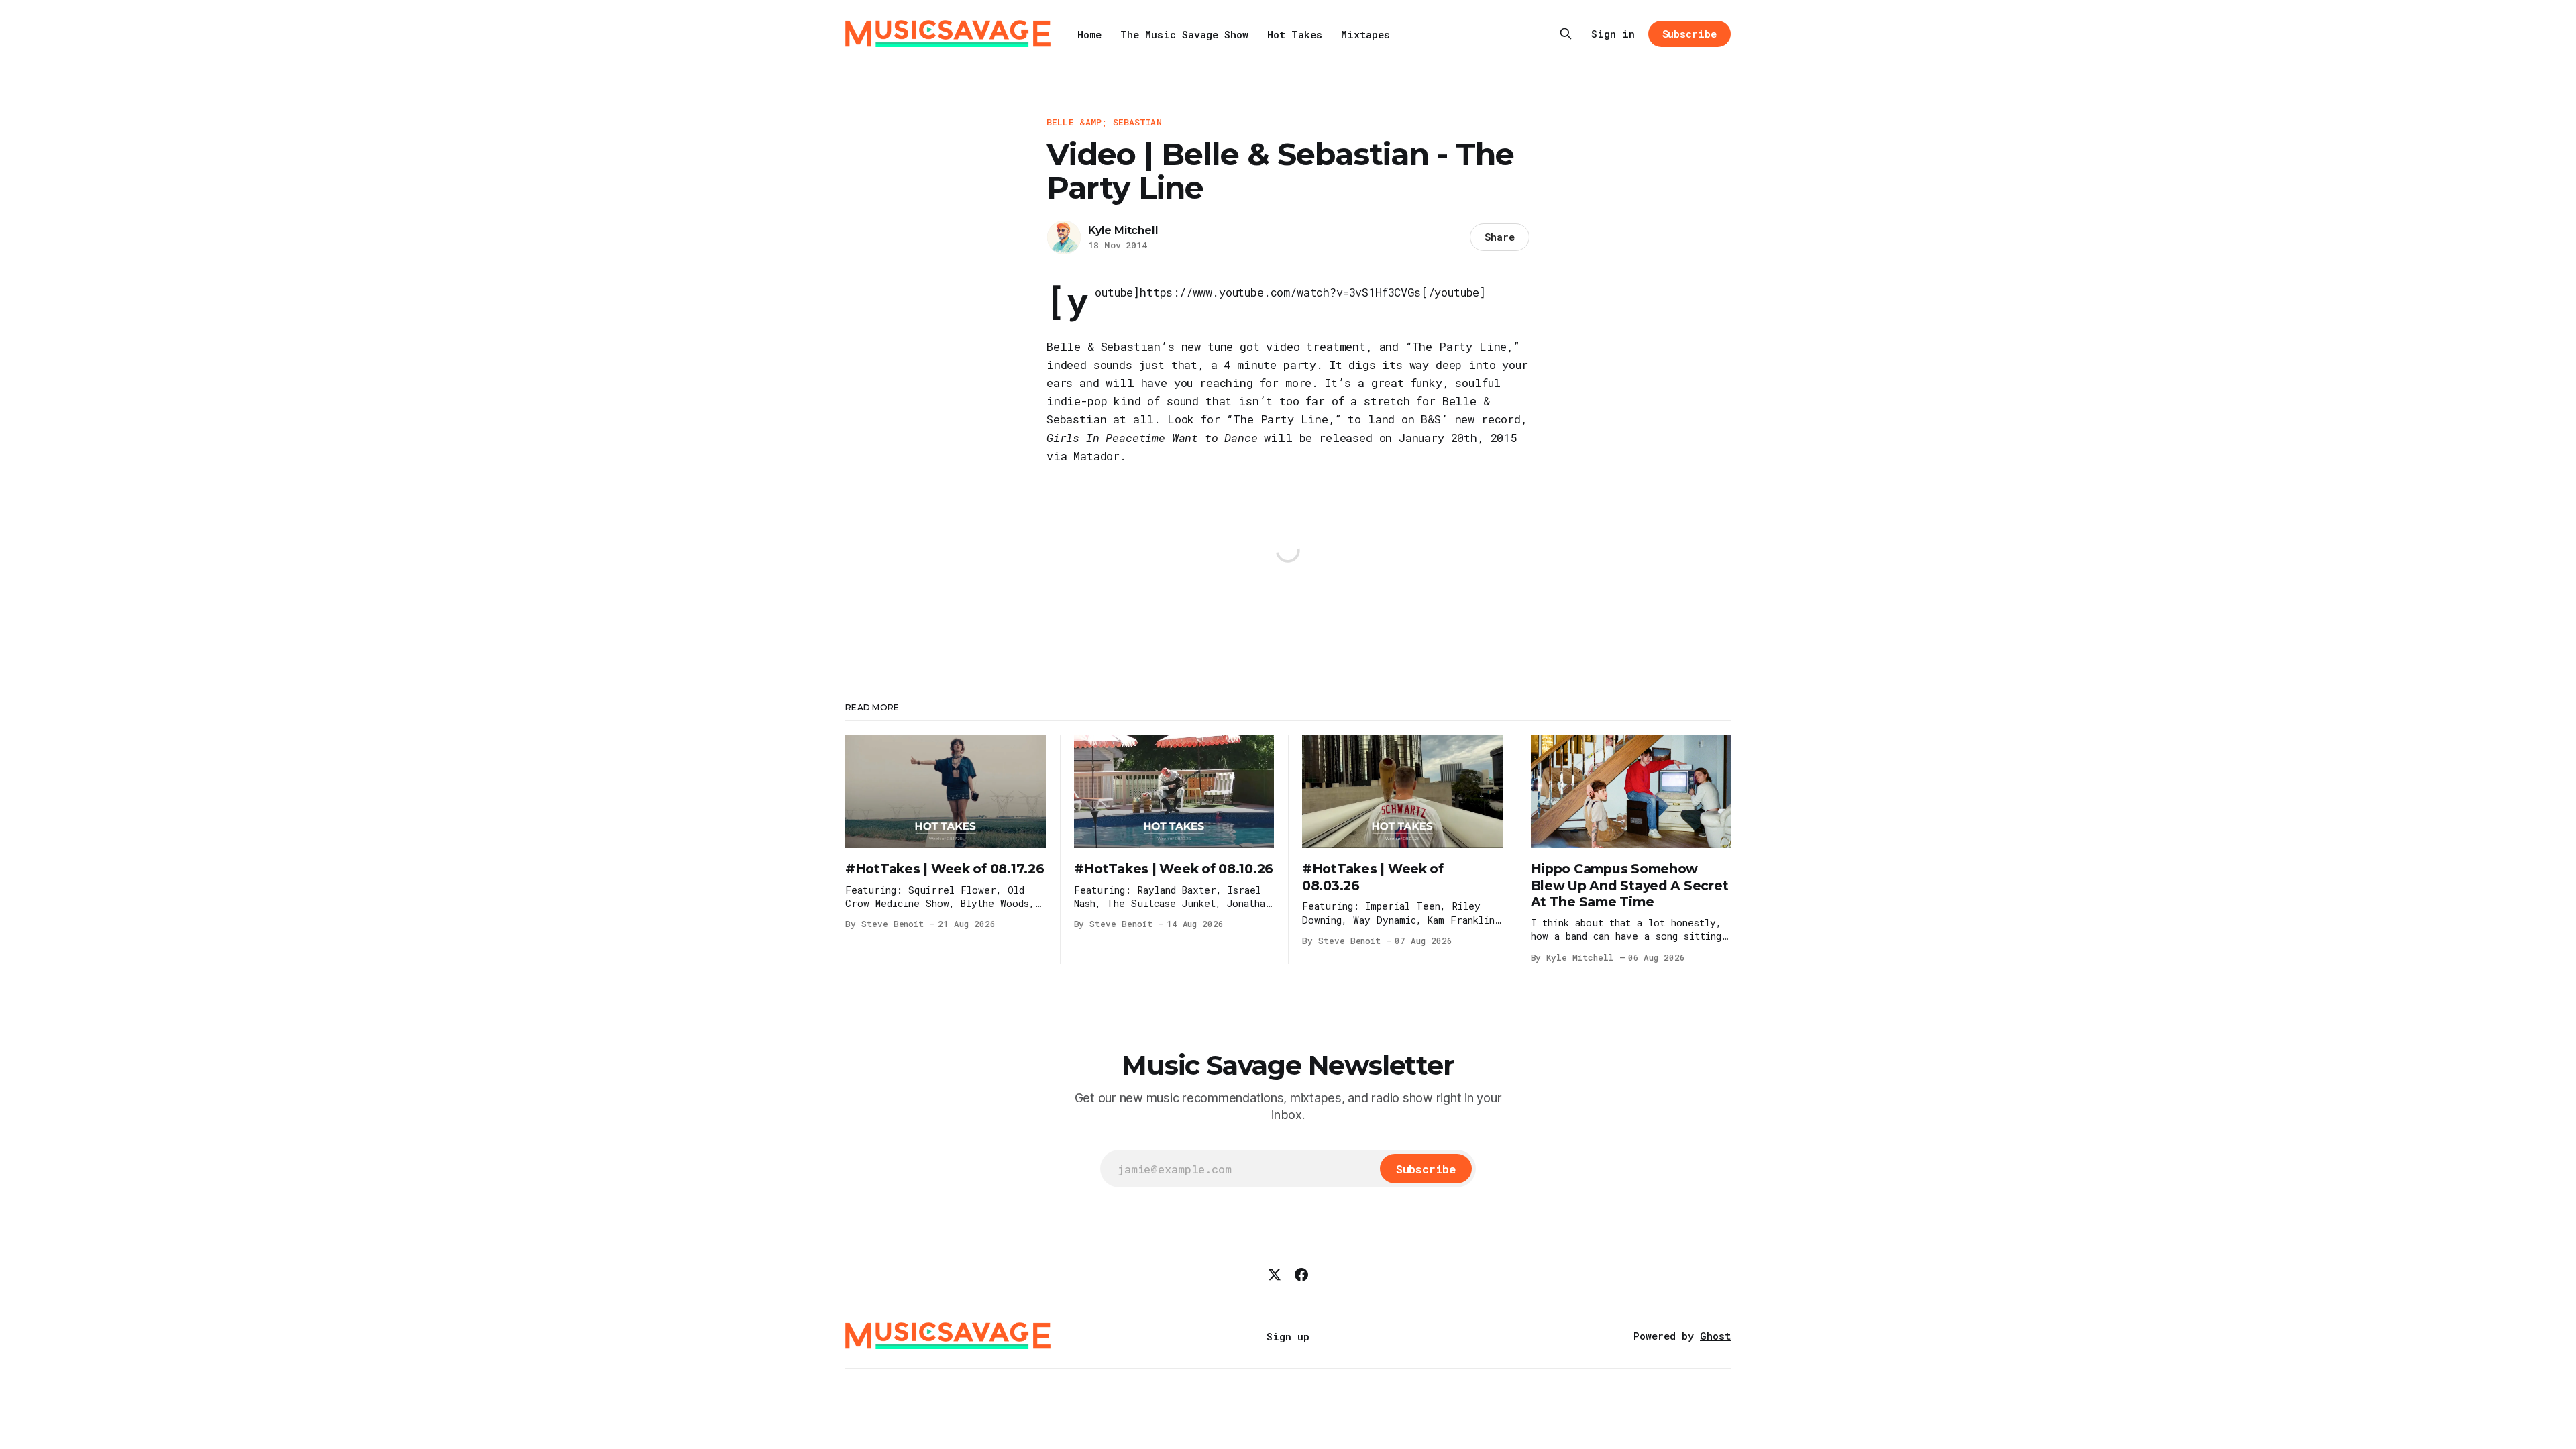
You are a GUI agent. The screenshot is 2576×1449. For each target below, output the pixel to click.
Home (1089, 34)
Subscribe (1689, 34)
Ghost (1715, 1336)
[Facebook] (1301, 1275)
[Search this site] (1566, 34)
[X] (1275, 1275)
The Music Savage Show (1184, 34)
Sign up (1288, 1336)
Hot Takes (1295, 34)
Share (1500, 237)
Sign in (1613, 34)
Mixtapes (1365, 34)
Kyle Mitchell (1123, 230)
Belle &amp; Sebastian (1104, 122)
